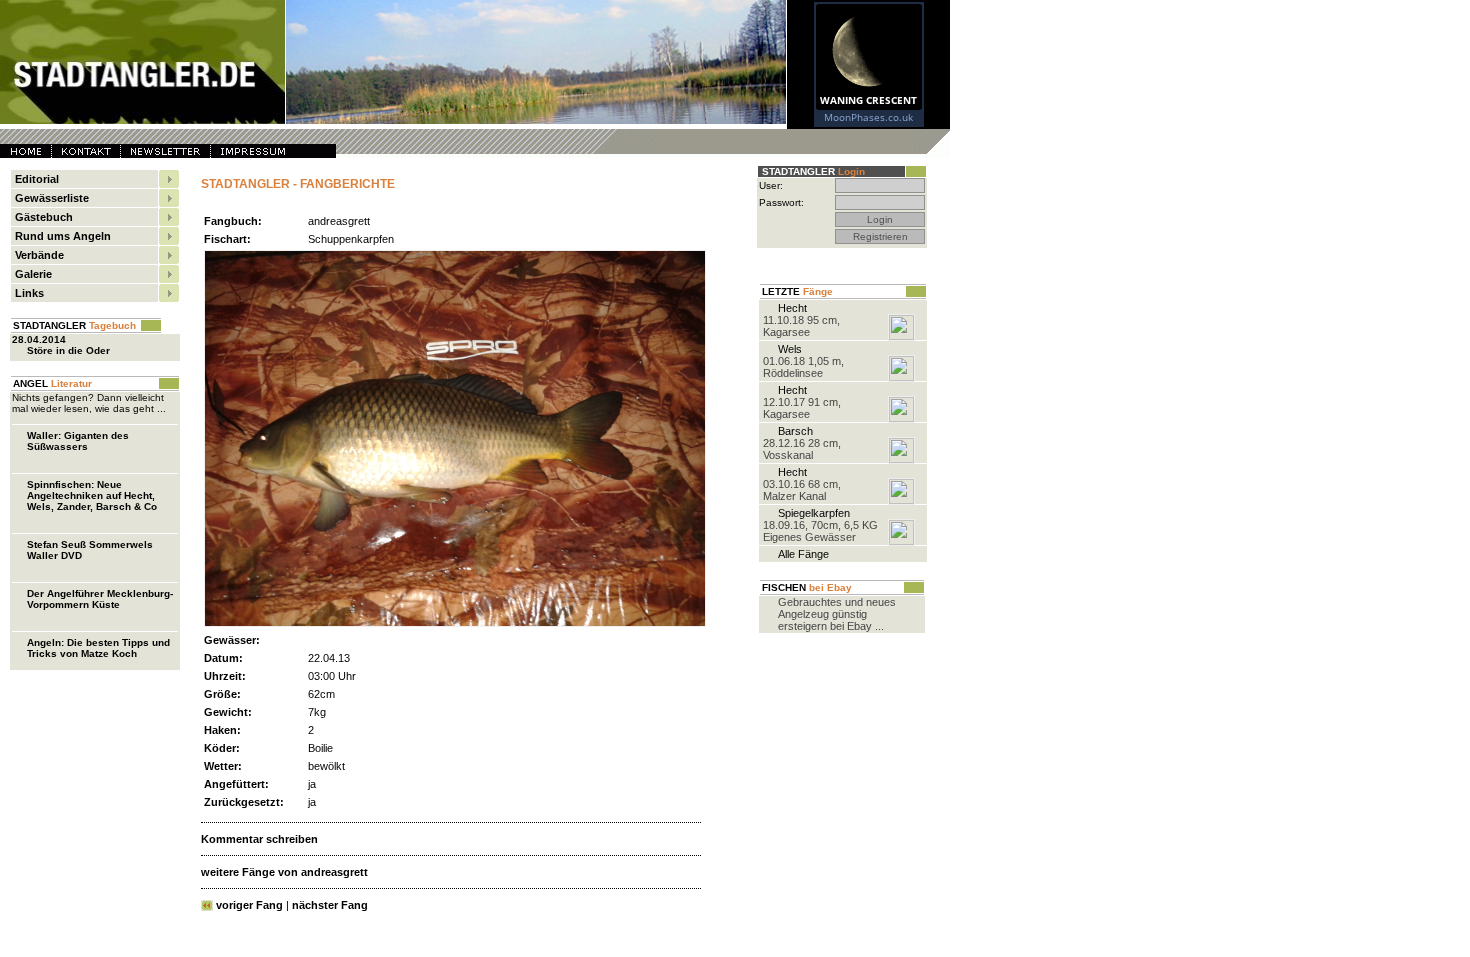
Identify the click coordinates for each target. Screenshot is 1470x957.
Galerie (33, 274)
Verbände (39, 255)
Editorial (37, 179)
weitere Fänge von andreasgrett (284, 872)
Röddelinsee (793, 373)
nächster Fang (330, 905)
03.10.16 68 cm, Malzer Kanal (802, 490)
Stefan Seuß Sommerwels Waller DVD (90, 550)
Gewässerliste (52, 198)
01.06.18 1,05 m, (803, 361)
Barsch (795, 431)
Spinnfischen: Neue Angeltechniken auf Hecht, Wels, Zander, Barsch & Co (92, 495)
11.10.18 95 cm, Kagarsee (801, 326)
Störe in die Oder (68, 350)
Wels (790, 349)
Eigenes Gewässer (809, 537)
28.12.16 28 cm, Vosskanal (802, 449)
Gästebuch (44, 217)
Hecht (792, 308)
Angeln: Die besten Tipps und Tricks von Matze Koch (98, 648)
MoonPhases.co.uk (868, 117)
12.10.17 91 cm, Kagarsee (802, 408)
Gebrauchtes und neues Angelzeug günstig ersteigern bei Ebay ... (837, 614)
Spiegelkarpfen (814, 513)
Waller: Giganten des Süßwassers (78, 441)
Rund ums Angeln (63, 236)
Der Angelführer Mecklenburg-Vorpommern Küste (100, 599)
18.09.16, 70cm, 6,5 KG (820, 525)
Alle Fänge (803, 554)
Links (29, 293)
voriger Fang (249, 905)
